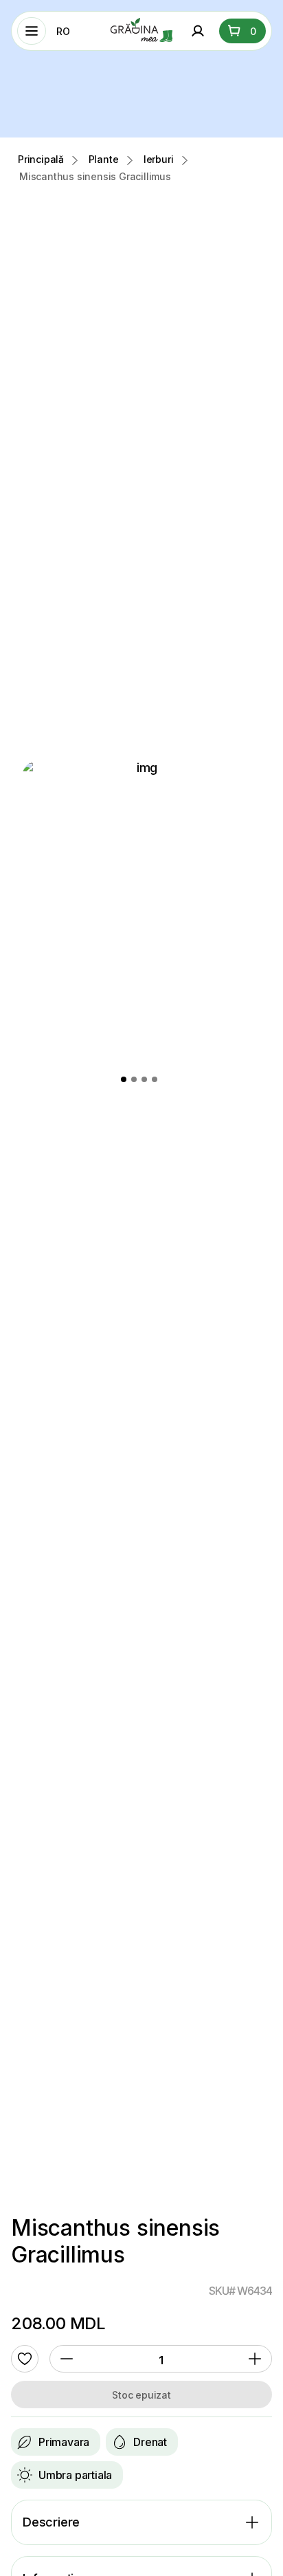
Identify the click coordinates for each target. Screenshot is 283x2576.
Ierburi (159, 159)
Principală (41, 159)
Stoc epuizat (141, 2395)
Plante (104, 159)
